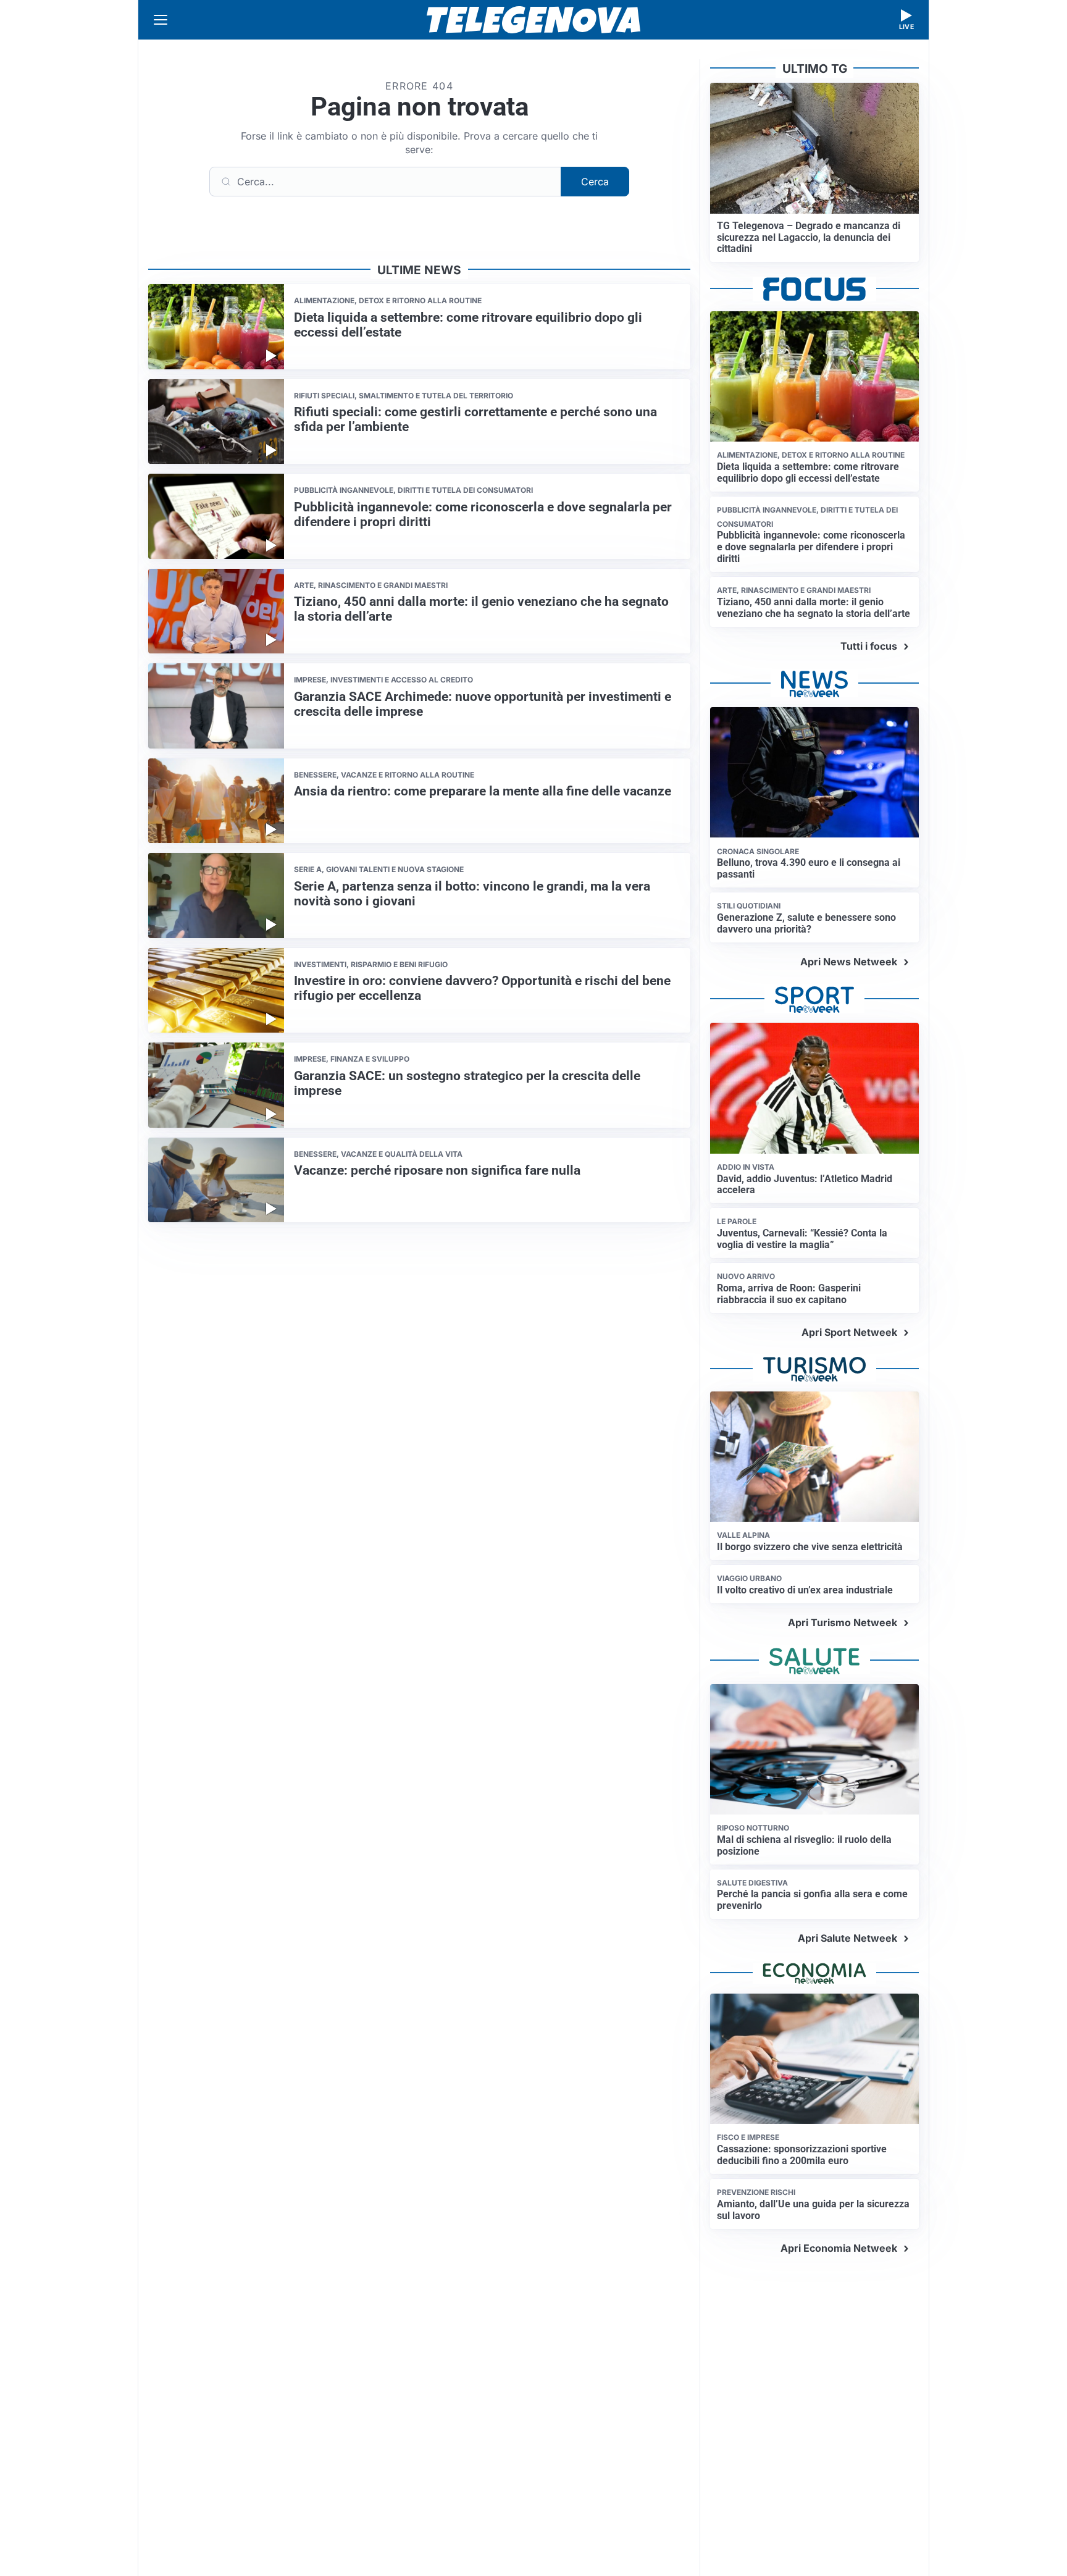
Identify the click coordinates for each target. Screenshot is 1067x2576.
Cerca (595, 182)
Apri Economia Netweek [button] (839, 2248)
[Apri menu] (161, 20)
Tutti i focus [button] (869, 646)
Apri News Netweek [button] (849, 962)
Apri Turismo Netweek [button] (843, 1622)
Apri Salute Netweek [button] (847, 1938)
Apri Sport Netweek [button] (849, 1332)
